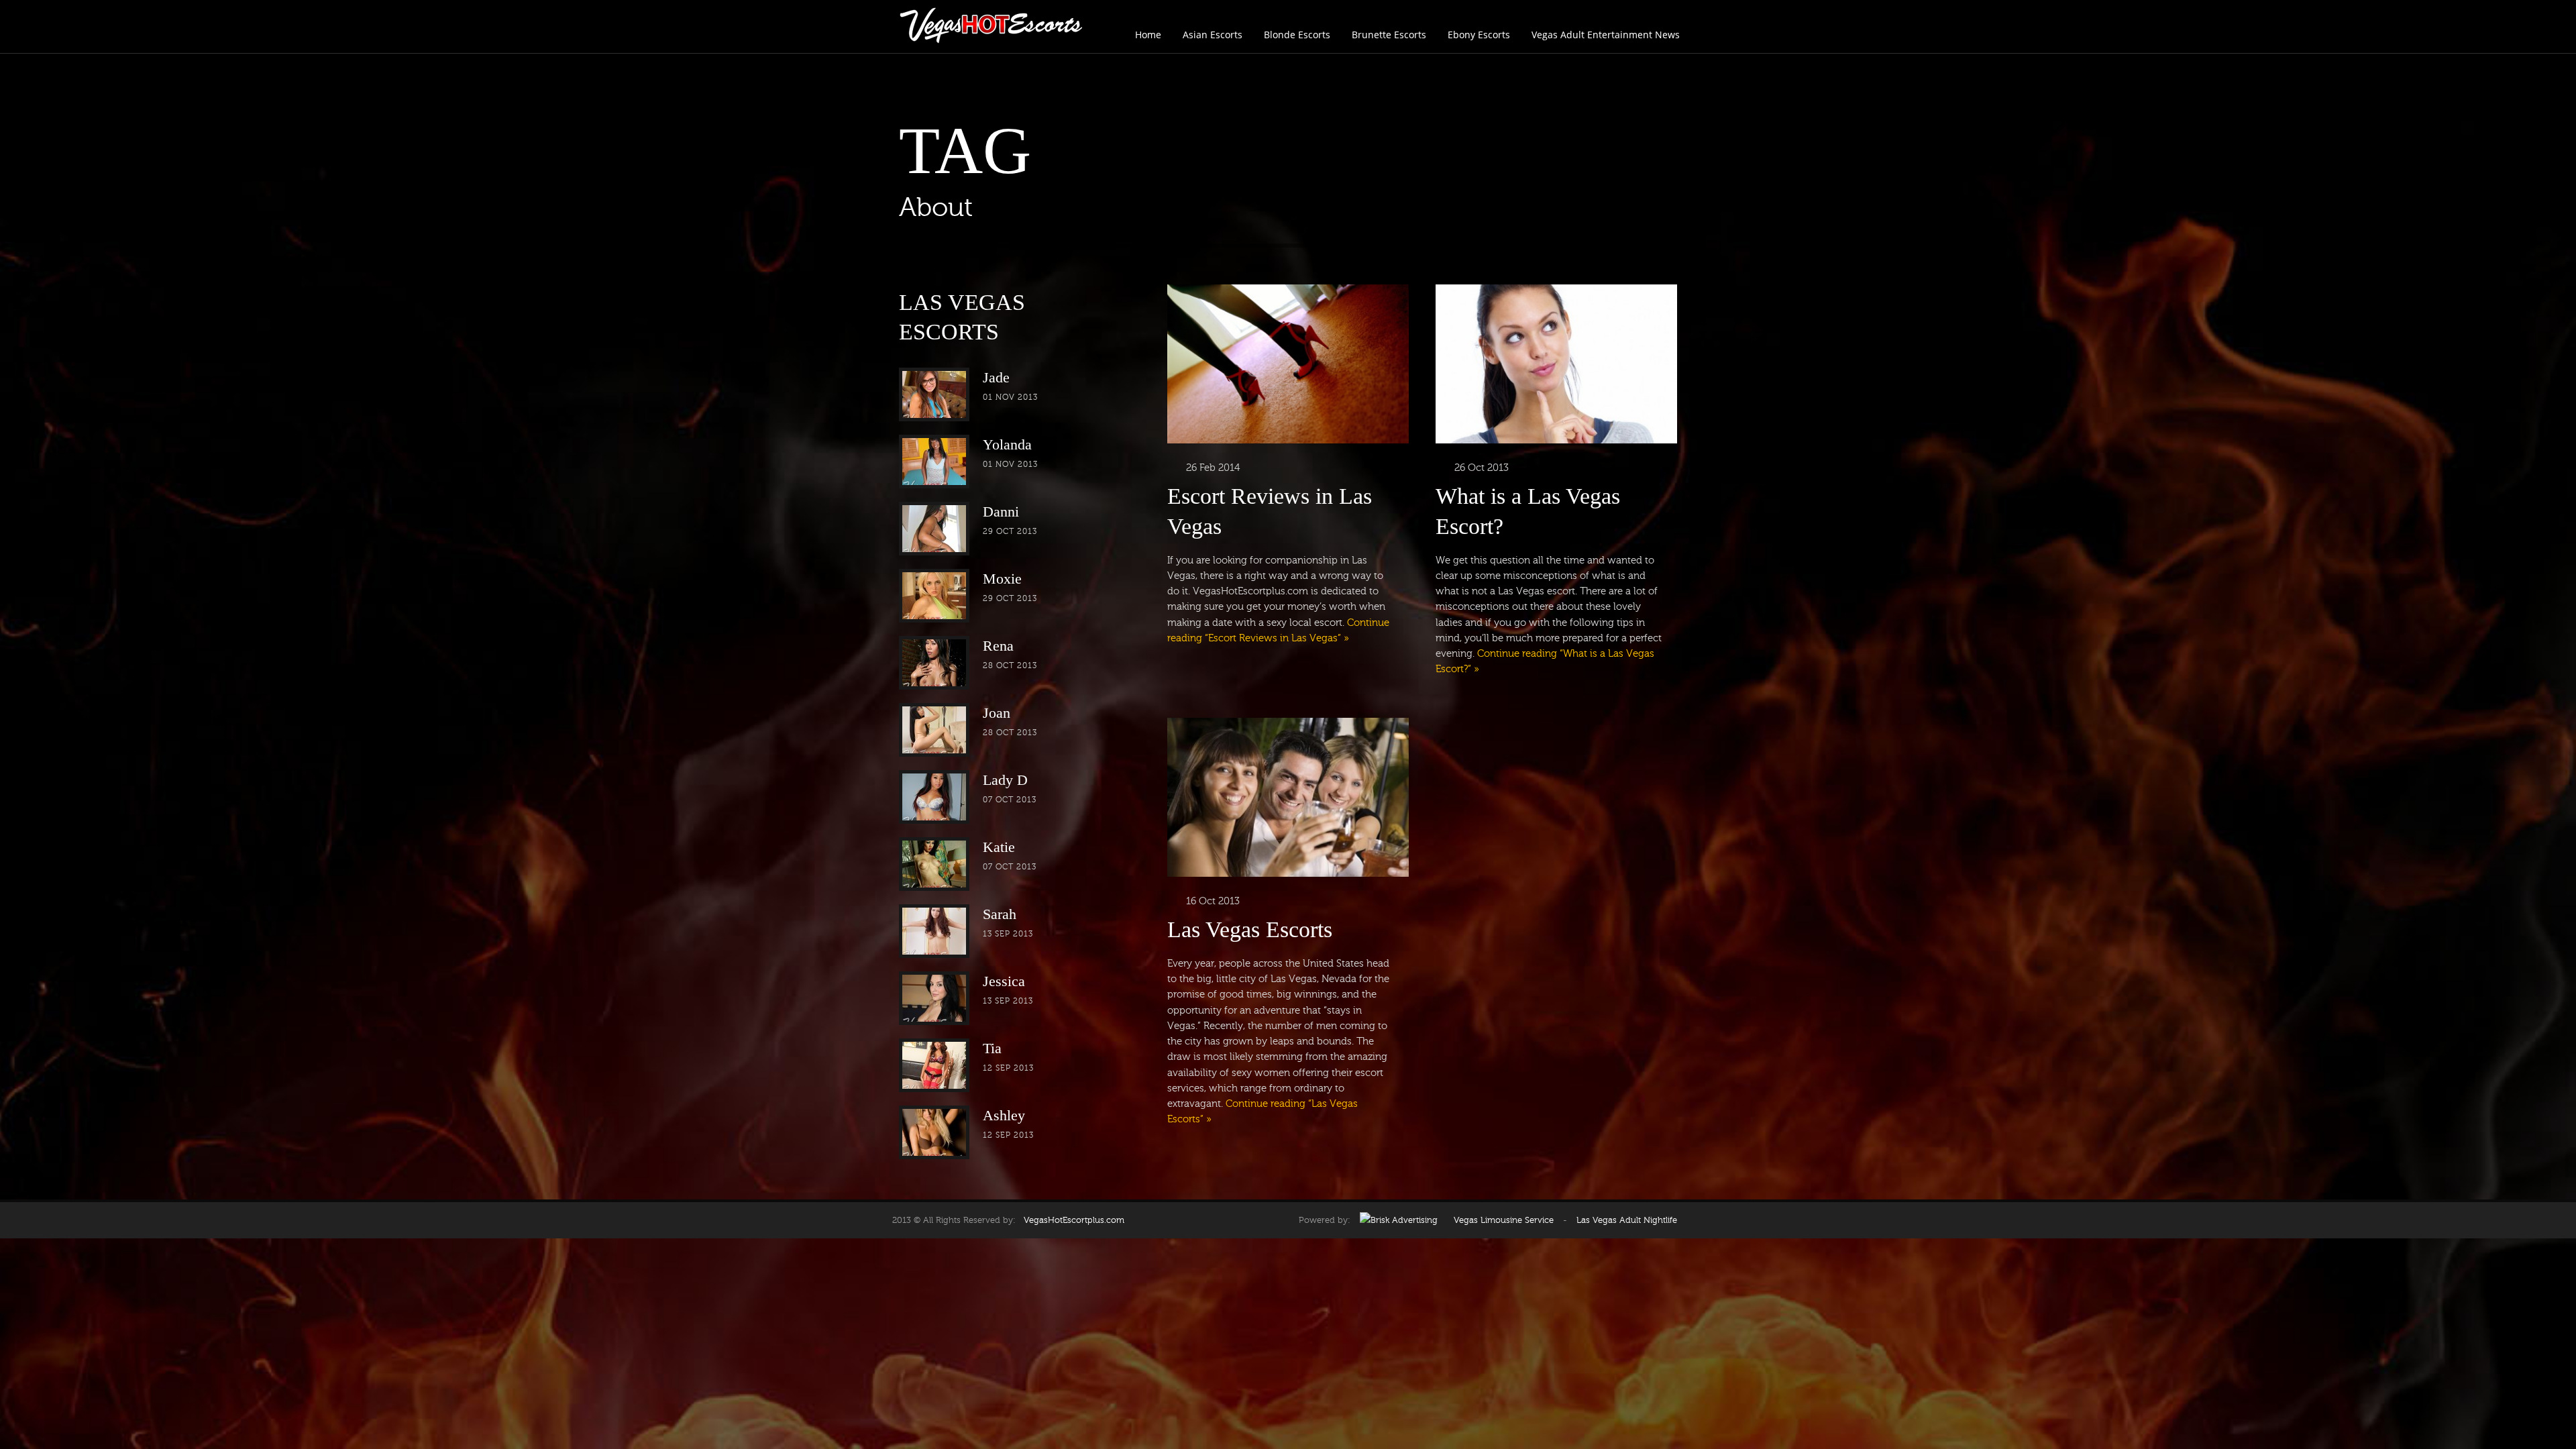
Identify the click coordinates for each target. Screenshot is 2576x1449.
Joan (997, 713)
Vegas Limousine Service (1504, 1220)
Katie (999, 847)
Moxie (1002, 579)
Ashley (1004, 1115)
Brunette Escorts (1389, 35)
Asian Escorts (1213, 35)
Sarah (1000, 914)
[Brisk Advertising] (1399, 1220)
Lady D (1005, 780)
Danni (1001, 512)
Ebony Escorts (1479, 35)
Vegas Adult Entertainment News (1606, 35)
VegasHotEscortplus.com (1071, 1220)
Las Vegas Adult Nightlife (1627, 1220)
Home (1148, 35)
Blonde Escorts (1297, 35)
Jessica (1004, 981)
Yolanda (1007, 444)
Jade (996, 377)
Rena (998, 646)
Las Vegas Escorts (1250, 929)
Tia (992, 1048)
